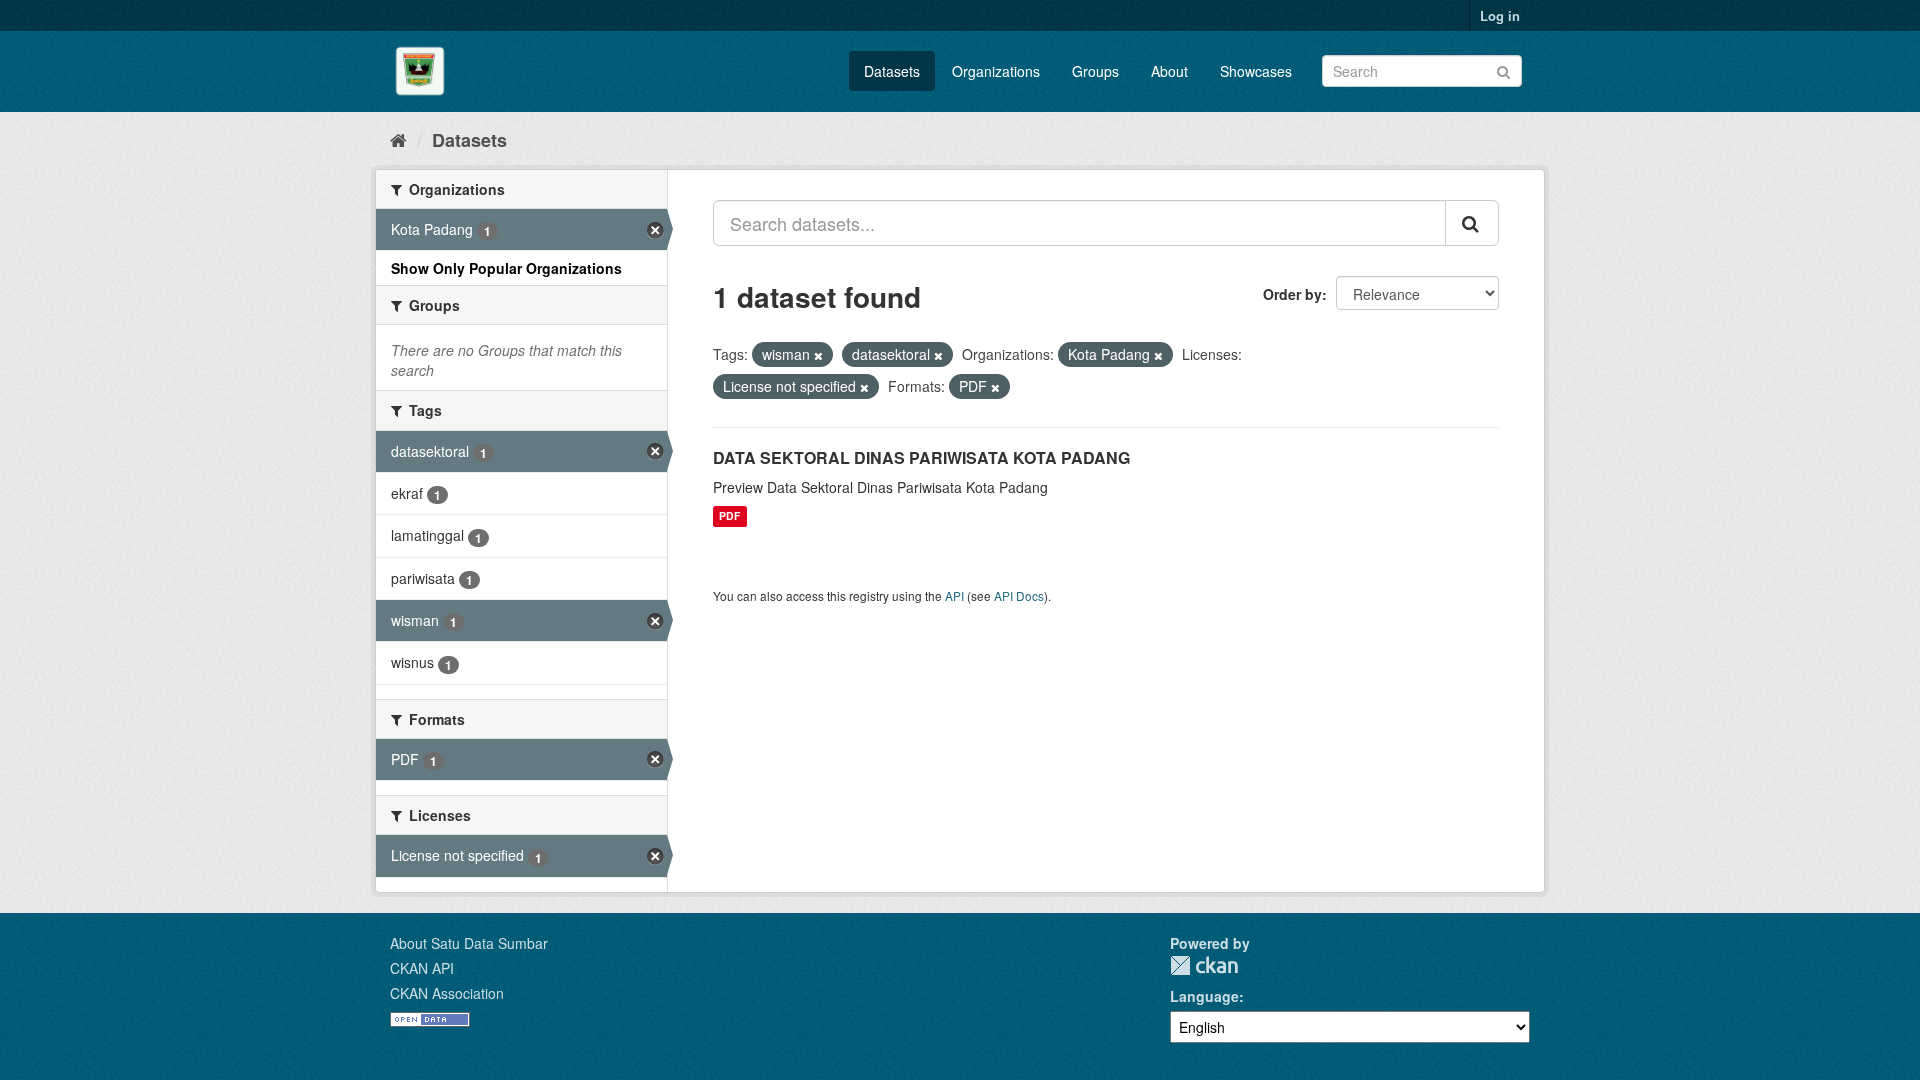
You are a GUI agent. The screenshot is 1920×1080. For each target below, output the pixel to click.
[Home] (398, 139)
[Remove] (818, 355)
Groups (1095, 71)
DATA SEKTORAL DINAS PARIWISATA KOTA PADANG (921, 457)
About (1169, 71)
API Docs (1019, 595)
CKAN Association (447, 993)
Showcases (1256, 71)
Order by (1292, 294)
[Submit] (1503, 69)
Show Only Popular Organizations (506, 268)
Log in (1500, 15)
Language (1204, 996)
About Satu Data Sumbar (469, 943)
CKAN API (422, 968)
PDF (729, 516)
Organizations (996, 71)
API (954, 595)
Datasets (892, 71)
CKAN (1204, 965)
